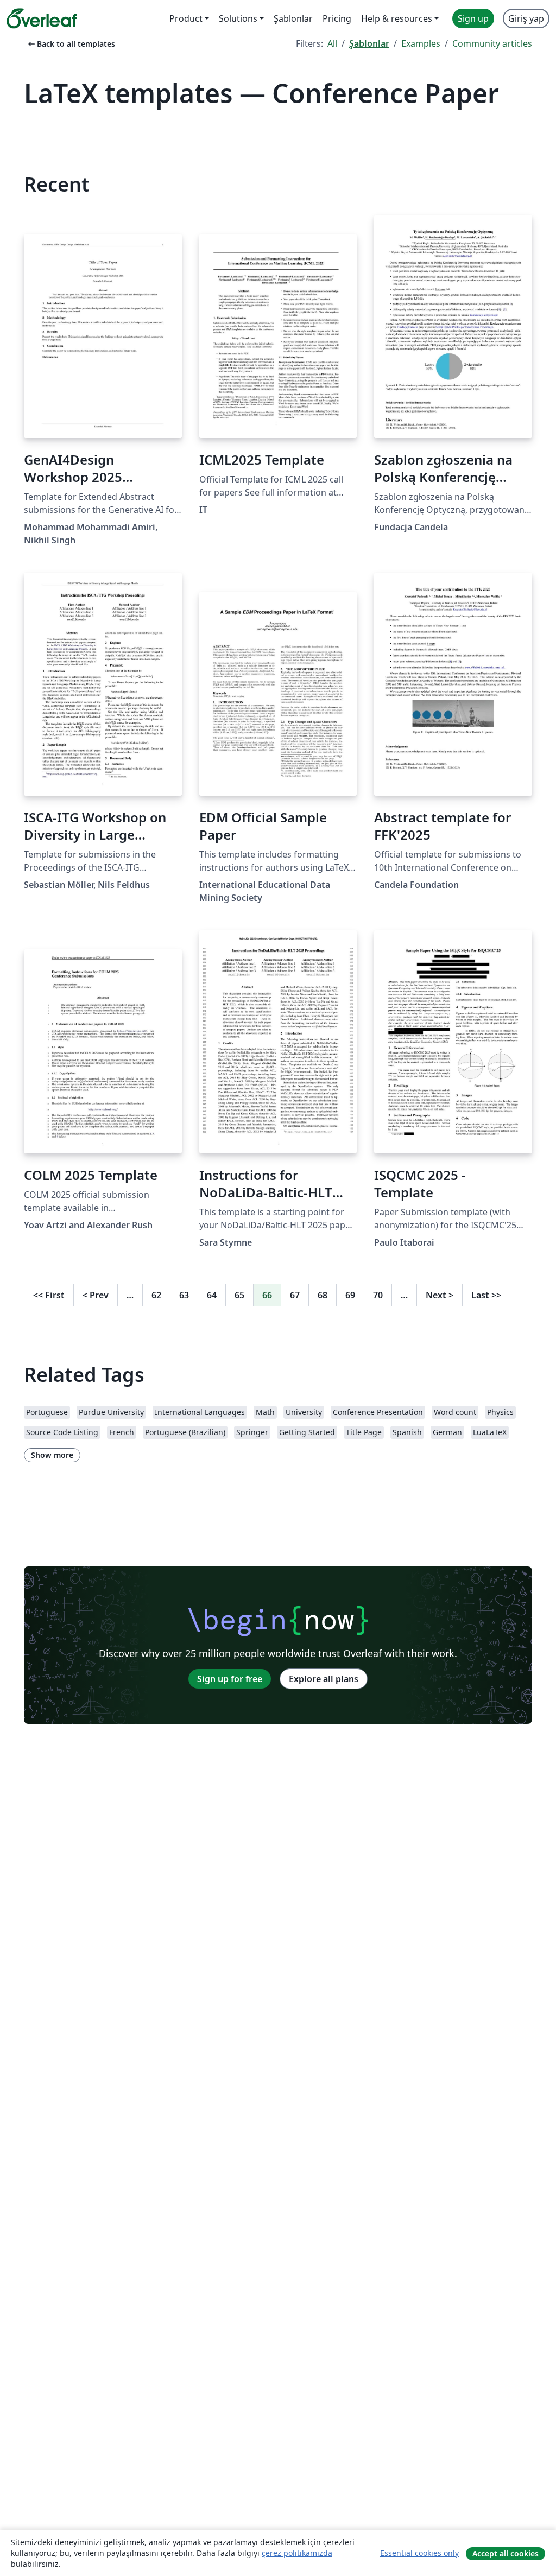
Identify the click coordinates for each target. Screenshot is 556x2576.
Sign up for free (230, 1679)
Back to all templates (71, 44)
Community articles (492, 43)
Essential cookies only (419, 2553)
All (332, 43)
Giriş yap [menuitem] (526, 18)
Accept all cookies (506, 2553)
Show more (52, 1455)
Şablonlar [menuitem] (293, 18)
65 (239, 1295)
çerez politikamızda (297, 2553)
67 (295, 1295)
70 (378, 1295)
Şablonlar (369, 43)
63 (184, 1295)
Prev (96, 1295)
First (49, 1295)
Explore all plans (324, 1679)
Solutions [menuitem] (238, 18)
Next (440, 1295)
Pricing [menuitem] (337, 18)
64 (212, 1295)
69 (350, 1295)
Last (486, 1295)
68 (323, 1295)
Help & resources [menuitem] (397, 18)
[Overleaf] (42, 18)
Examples (421, 43)
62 (156, 1295)
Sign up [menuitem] (473, 18)
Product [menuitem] (186, 18)
